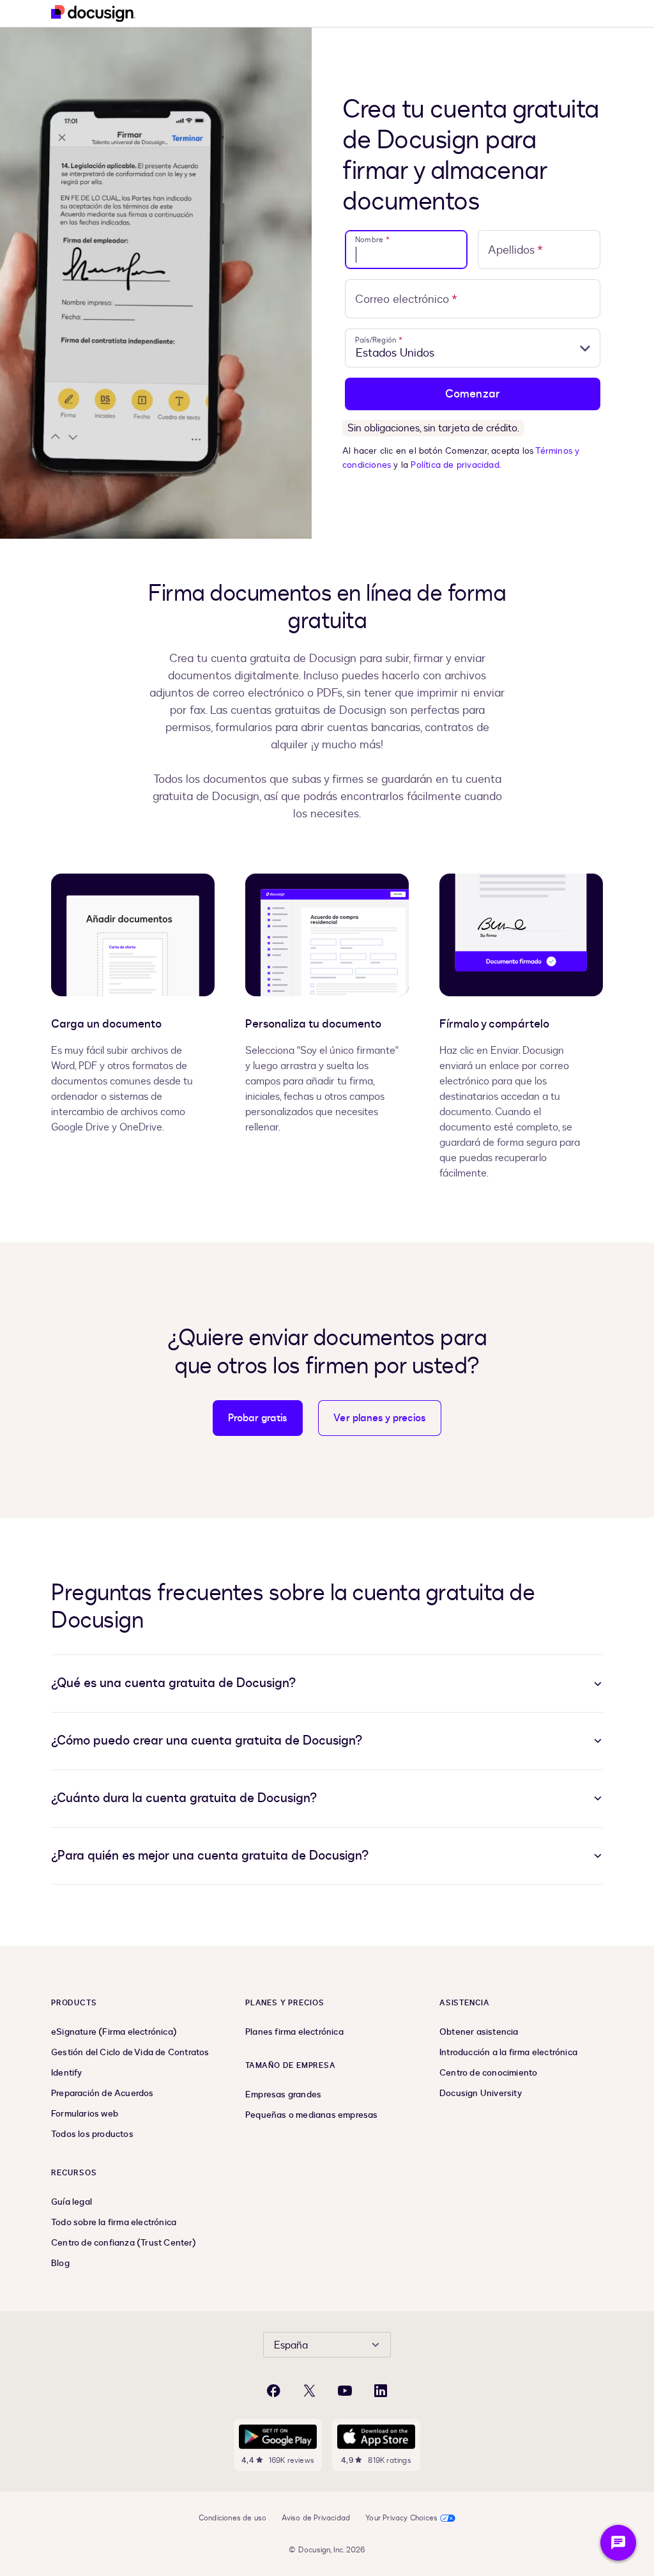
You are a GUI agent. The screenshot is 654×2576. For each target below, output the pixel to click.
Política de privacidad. (456, 465)
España (291, 2345)
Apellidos (515, 250)
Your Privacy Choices (401, 2518)
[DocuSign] (93, 14)
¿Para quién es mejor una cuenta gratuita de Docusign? (210, 1855)
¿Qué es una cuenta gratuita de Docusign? (173, 1683)
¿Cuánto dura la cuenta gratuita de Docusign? (184, 1798)
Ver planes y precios (380, 1418)
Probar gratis (258, 1418)
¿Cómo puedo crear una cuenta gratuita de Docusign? (207, 1740)
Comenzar (473, 394)
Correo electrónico (406, 299)
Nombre (372, 240)
